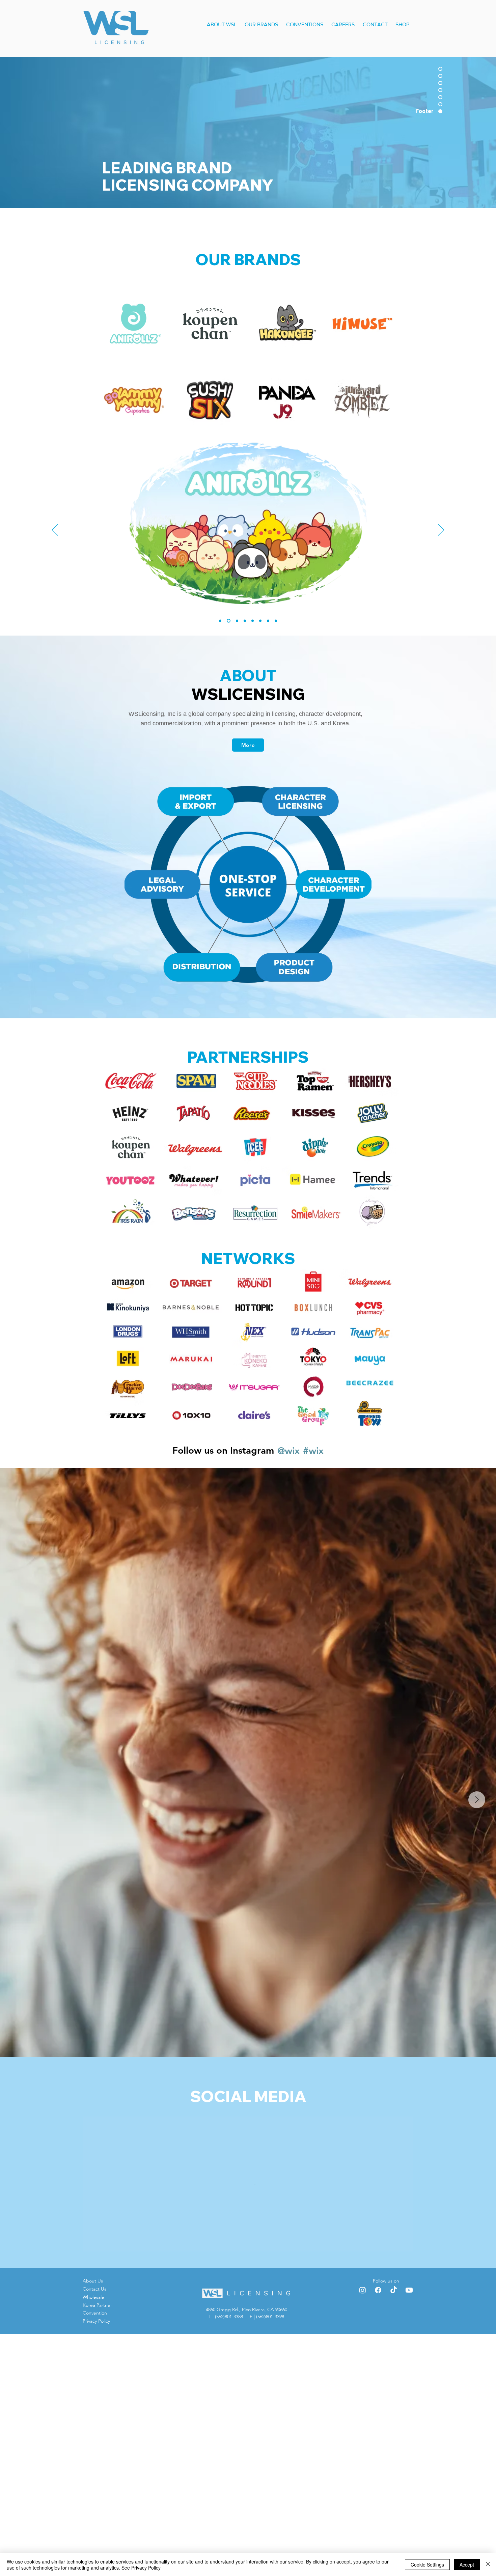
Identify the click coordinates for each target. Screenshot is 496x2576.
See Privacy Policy (141, 2568)
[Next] (441, 530)
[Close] (488, 2565)
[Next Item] (477, 1800)
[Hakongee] (236, 621)
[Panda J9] (268, 621)
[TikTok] (394, 2532)
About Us (93, 2523)
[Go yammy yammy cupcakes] (253, 621)
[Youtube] (409, 2532)
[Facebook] (378, 2532)
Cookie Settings (427, 2565)
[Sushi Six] (260, 621)
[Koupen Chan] (228, 621)
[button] (222, 21)
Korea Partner (97, 2547)
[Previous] (55, 530)
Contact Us (94, 2531)
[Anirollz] (220, 621)
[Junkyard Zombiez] (276, 621)
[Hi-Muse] (245, 621)
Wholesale (93, 2539)
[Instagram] (363, 2532)
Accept (467, 2565)
